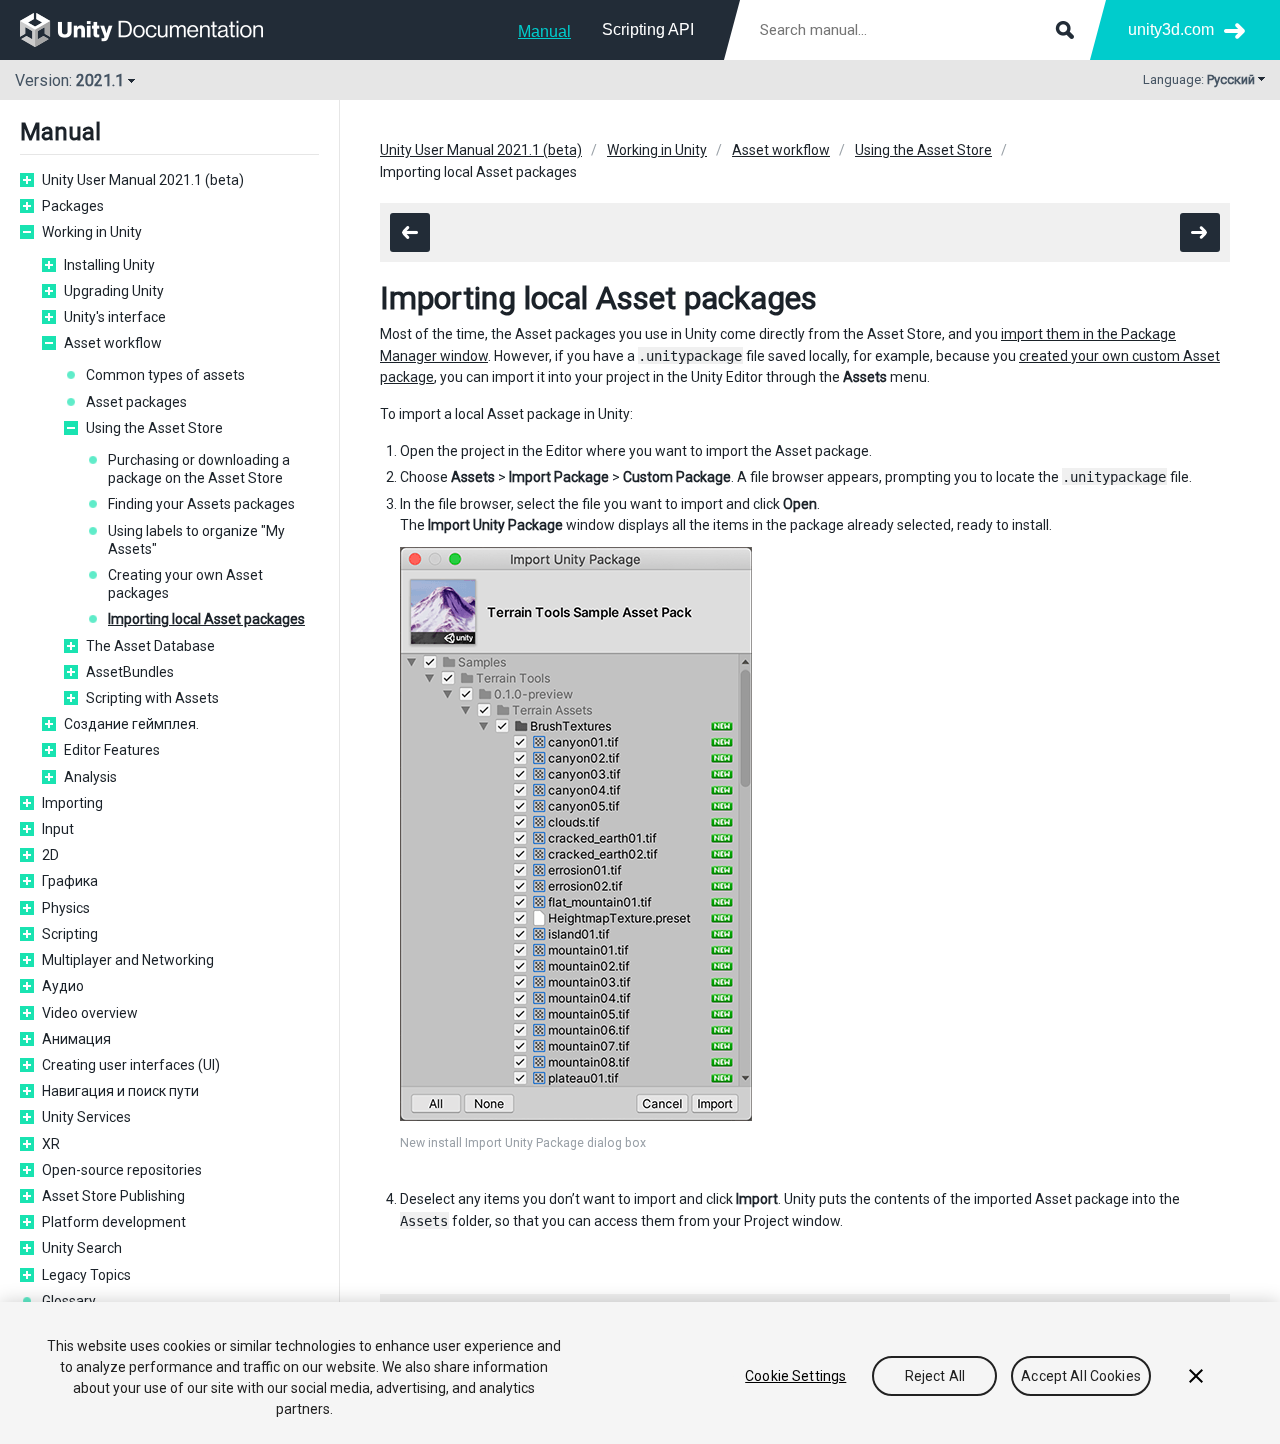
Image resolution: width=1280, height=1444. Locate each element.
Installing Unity (109, 265)
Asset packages (136, 402)
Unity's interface (115, 317)
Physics (66, 908)
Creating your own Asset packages (185, 584)
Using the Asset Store (154, 428)
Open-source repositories (122, 1170)
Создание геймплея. (131, 724)
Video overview (90, 1013)
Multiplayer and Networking (128, 960)
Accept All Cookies (1081, 1376)
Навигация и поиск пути (120, 1091)
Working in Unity (92, 232)
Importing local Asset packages (206, 619)
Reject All (935, 1376)
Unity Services (86, 1117)
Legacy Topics (86, 1275)
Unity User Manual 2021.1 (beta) (143, 180)
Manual (544, 31)
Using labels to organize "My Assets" (196, 540)
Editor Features (112, 750)
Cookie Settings (795, 1376)
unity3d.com (1171, 29)
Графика (70, 881)
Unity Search (82, 1248)
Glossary (69, 1301)
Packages (73, 206)
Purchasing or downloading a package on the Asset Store (199, 469)
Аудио (63, 986)
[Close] (1196, 1376)
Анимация (76, 1039)
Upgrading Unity (114, 291)
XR (51, 1144)
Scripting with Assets (152, 698)
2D (50, 855)
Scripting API (648, 29)
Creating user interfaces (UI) (131, 1065)
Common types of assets (165, 375)
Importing (72, 803)
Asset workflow (113, 343)
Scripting (70, 934)
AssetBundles (130, 672)
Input (58, 829)
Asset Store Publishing (113, 1196)
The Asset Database (150, 646)
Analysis (90, 777)
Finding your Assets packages (201, 504)
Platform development (114, 1222)
